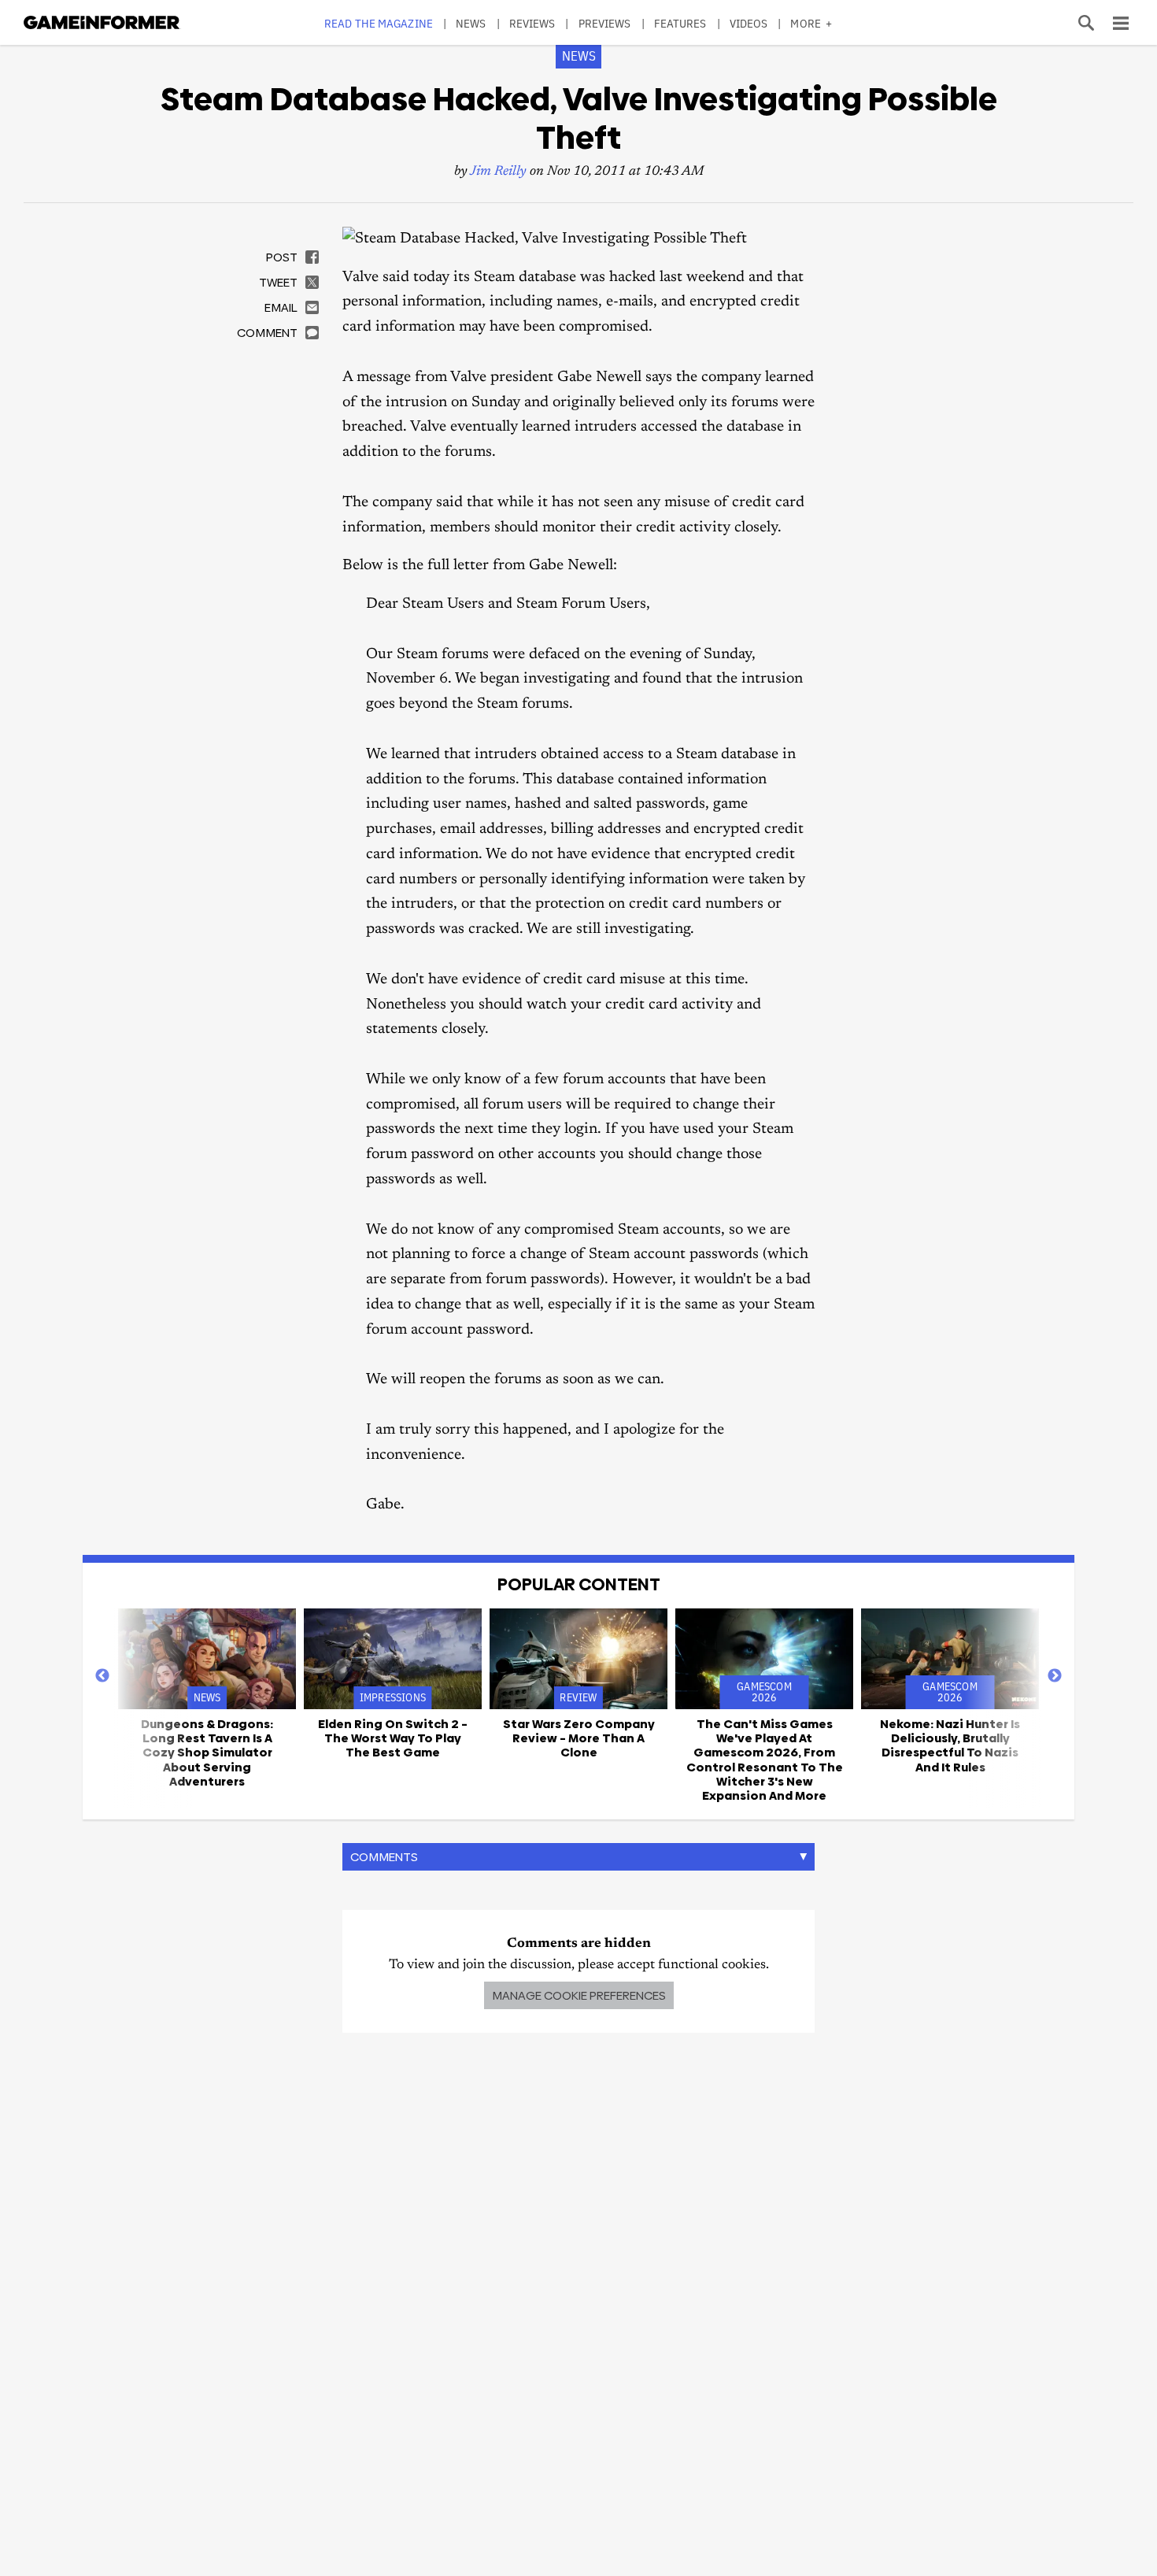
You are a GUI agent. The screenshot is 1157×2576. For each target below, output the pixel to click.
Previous (102, 1676)
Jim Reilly (498, 172)
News (471, 23)
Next (1055, 1676)
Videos (749, 23)
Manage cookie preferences (579, 1995)
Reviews (532, 23)
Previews (605, 23)
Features (680, 23)
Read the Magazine (379, 23)
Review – (579, 1738)
